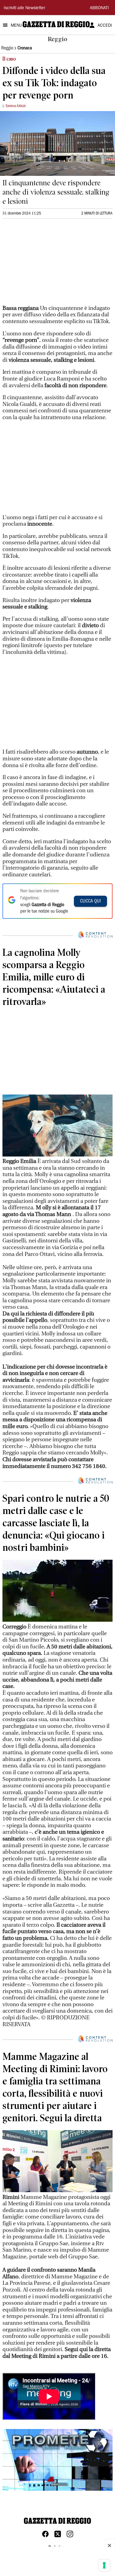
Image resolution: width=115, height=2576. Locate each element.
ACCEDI (105, 26)
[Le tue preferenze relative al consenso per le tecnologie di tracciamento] (104, 2565)
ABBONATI (99, 8)
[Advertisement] (48, 265)
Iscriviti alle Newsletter (24, 8)
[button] (58, 2459)
